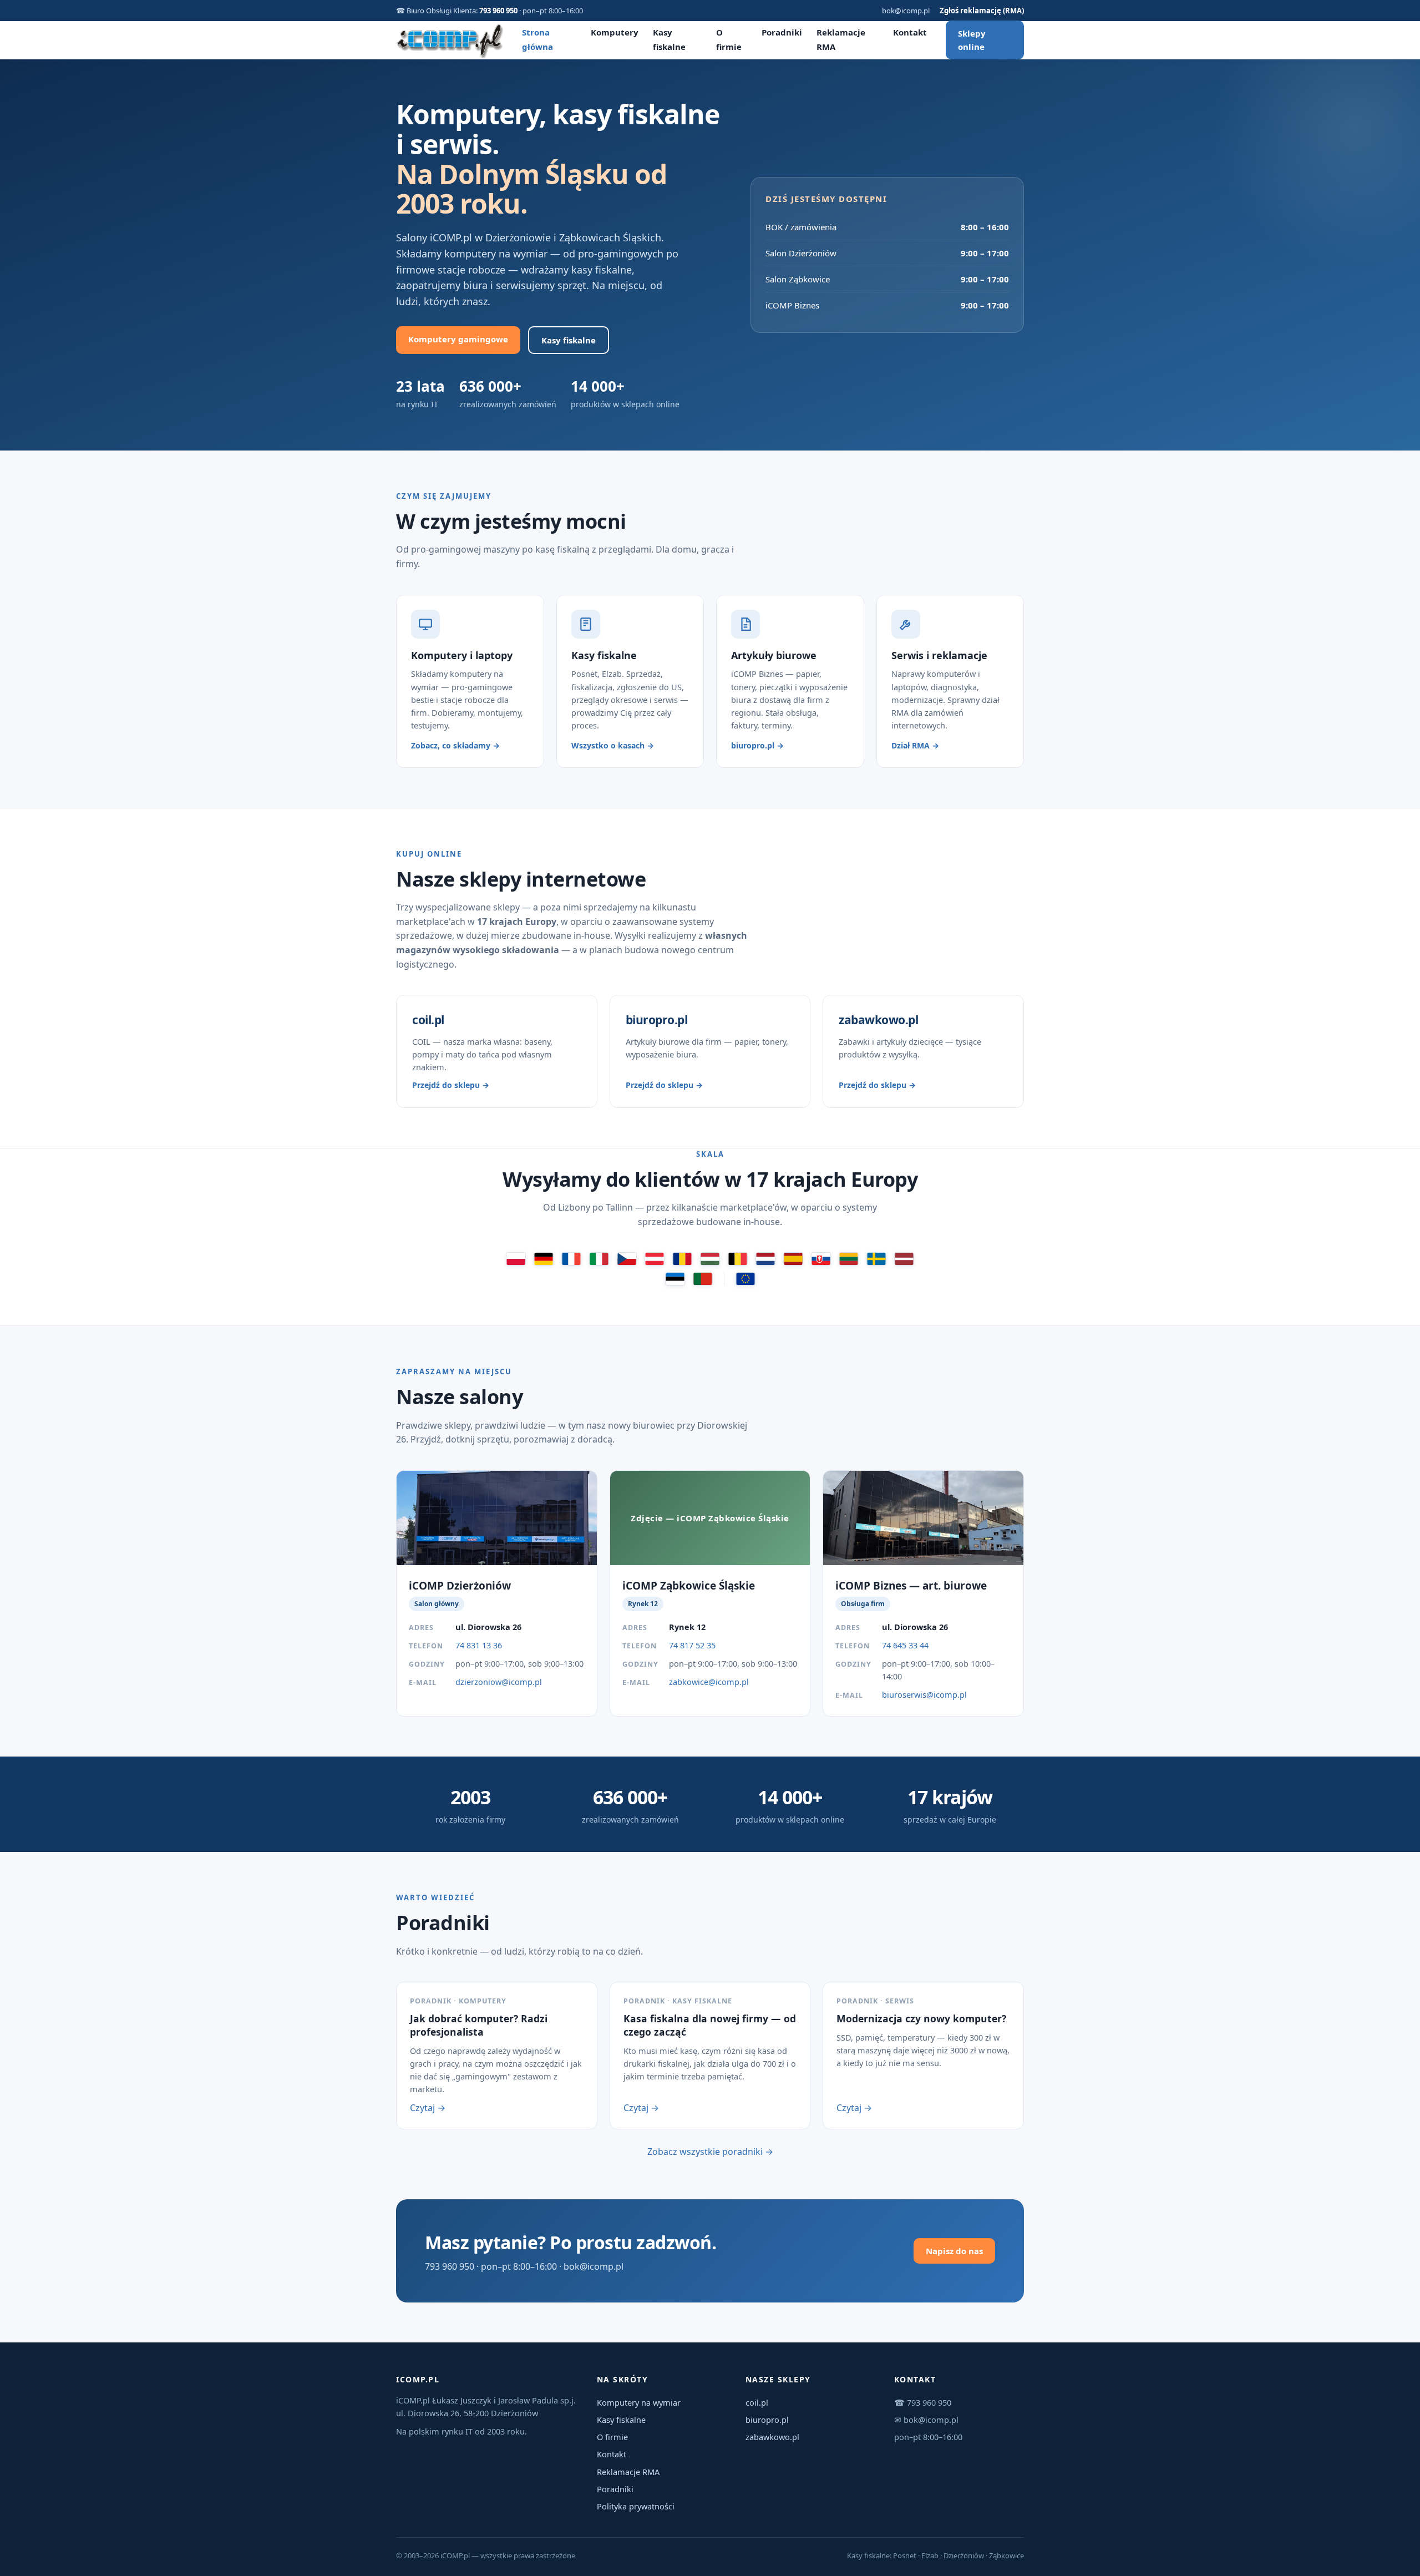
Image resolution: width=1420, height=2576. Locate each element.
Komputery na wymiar (639, 2402)
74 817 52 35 (692, 1645)
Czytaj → (428, 2108)
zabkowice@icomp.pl (709, 1682)
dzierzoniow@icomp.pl (499, 1682)
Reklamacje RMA (628, 2472)
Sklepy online (972, 40)
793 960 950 (498, 11)
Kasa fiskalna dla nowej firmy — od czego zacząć (710, 2025)
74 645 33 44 (905, 1645)
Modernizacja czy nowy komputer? (921, 2018)
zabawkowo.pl (772, 2437)
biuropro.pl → (757, 745)
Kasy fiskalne (569, 340)
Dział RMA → (915, 745)
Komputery (615, 32)
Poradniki (782, 32)
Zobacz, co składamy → (455, 745)
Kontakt (910, 32)
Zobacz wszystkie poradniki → (710, 2152)
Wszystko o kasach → (613, 745)
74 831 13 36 (479, 1645)
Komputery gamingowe (458, 339)
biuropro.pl (767, 2420)
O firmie (612, 2437)
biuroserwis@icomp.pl (924, 1694)
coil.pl (757, 2402)
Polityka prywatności (636, 2506)
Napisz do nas (954, 2251)
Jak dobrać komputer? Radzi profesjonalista (479, 2025)
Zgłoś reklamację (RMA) (982, 11)
